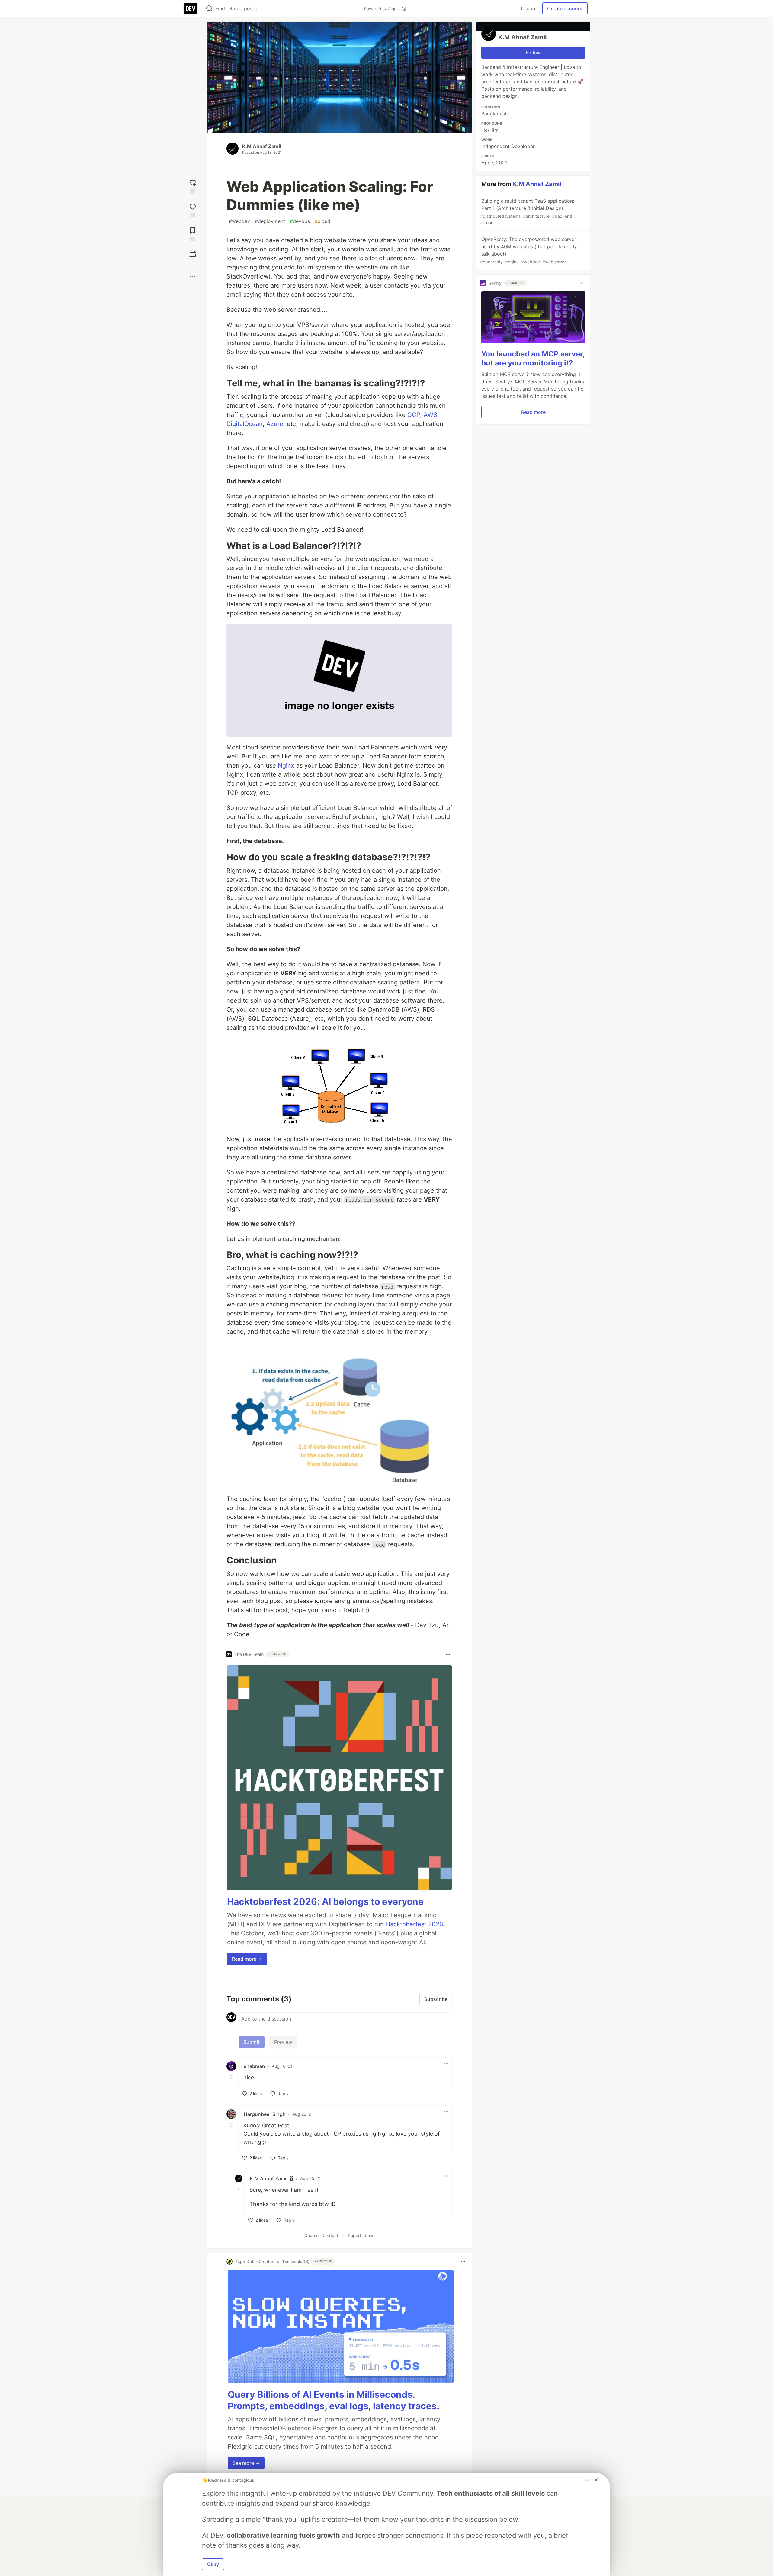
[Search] (209, 9)
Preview (283, 2042)
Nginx (286, 765)
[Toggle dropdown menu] (448, 1654)
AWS (430, 415)
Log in (528, 8)
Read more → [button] (247, 1959)
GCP (414, 415)
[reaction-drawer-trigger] (193, 186)
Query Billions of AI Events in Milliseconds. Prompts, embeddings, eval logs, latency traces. (334, 2400)
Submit (252, 2042)
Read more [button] (533, 412)
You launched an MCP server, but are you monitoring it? (533, 358)
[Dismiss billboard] (596, 2480)
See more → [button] (246, 2463)
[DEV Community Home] (191, 8)
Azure (275, 424)
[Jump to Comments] (193, 210)
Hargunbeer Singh (265, 2114)
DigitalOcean (245, 424)
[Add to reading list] (193, 234)
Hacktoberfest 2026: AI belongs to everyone (325, 1901)
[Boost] (193, 254)
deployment (270, 221)
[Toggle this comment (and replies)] (232, 2077)
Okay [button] (213, 2564)
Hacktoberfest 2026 (414, 1924)
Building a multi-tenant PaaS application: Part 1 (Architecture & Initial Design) (527, 211)
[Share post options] (193, 276)
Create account (565, 8)
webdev (239, 221)
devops (300, 221)
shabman (254, 2066)
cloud (322, 221)
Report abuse (361, 2235)
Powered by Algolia (383, 9)
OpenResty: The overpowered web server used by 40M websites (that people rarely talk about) (529, 250)
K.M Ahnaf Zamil (262, 146)
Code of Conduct (321, 2235)
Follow (533, 53)
